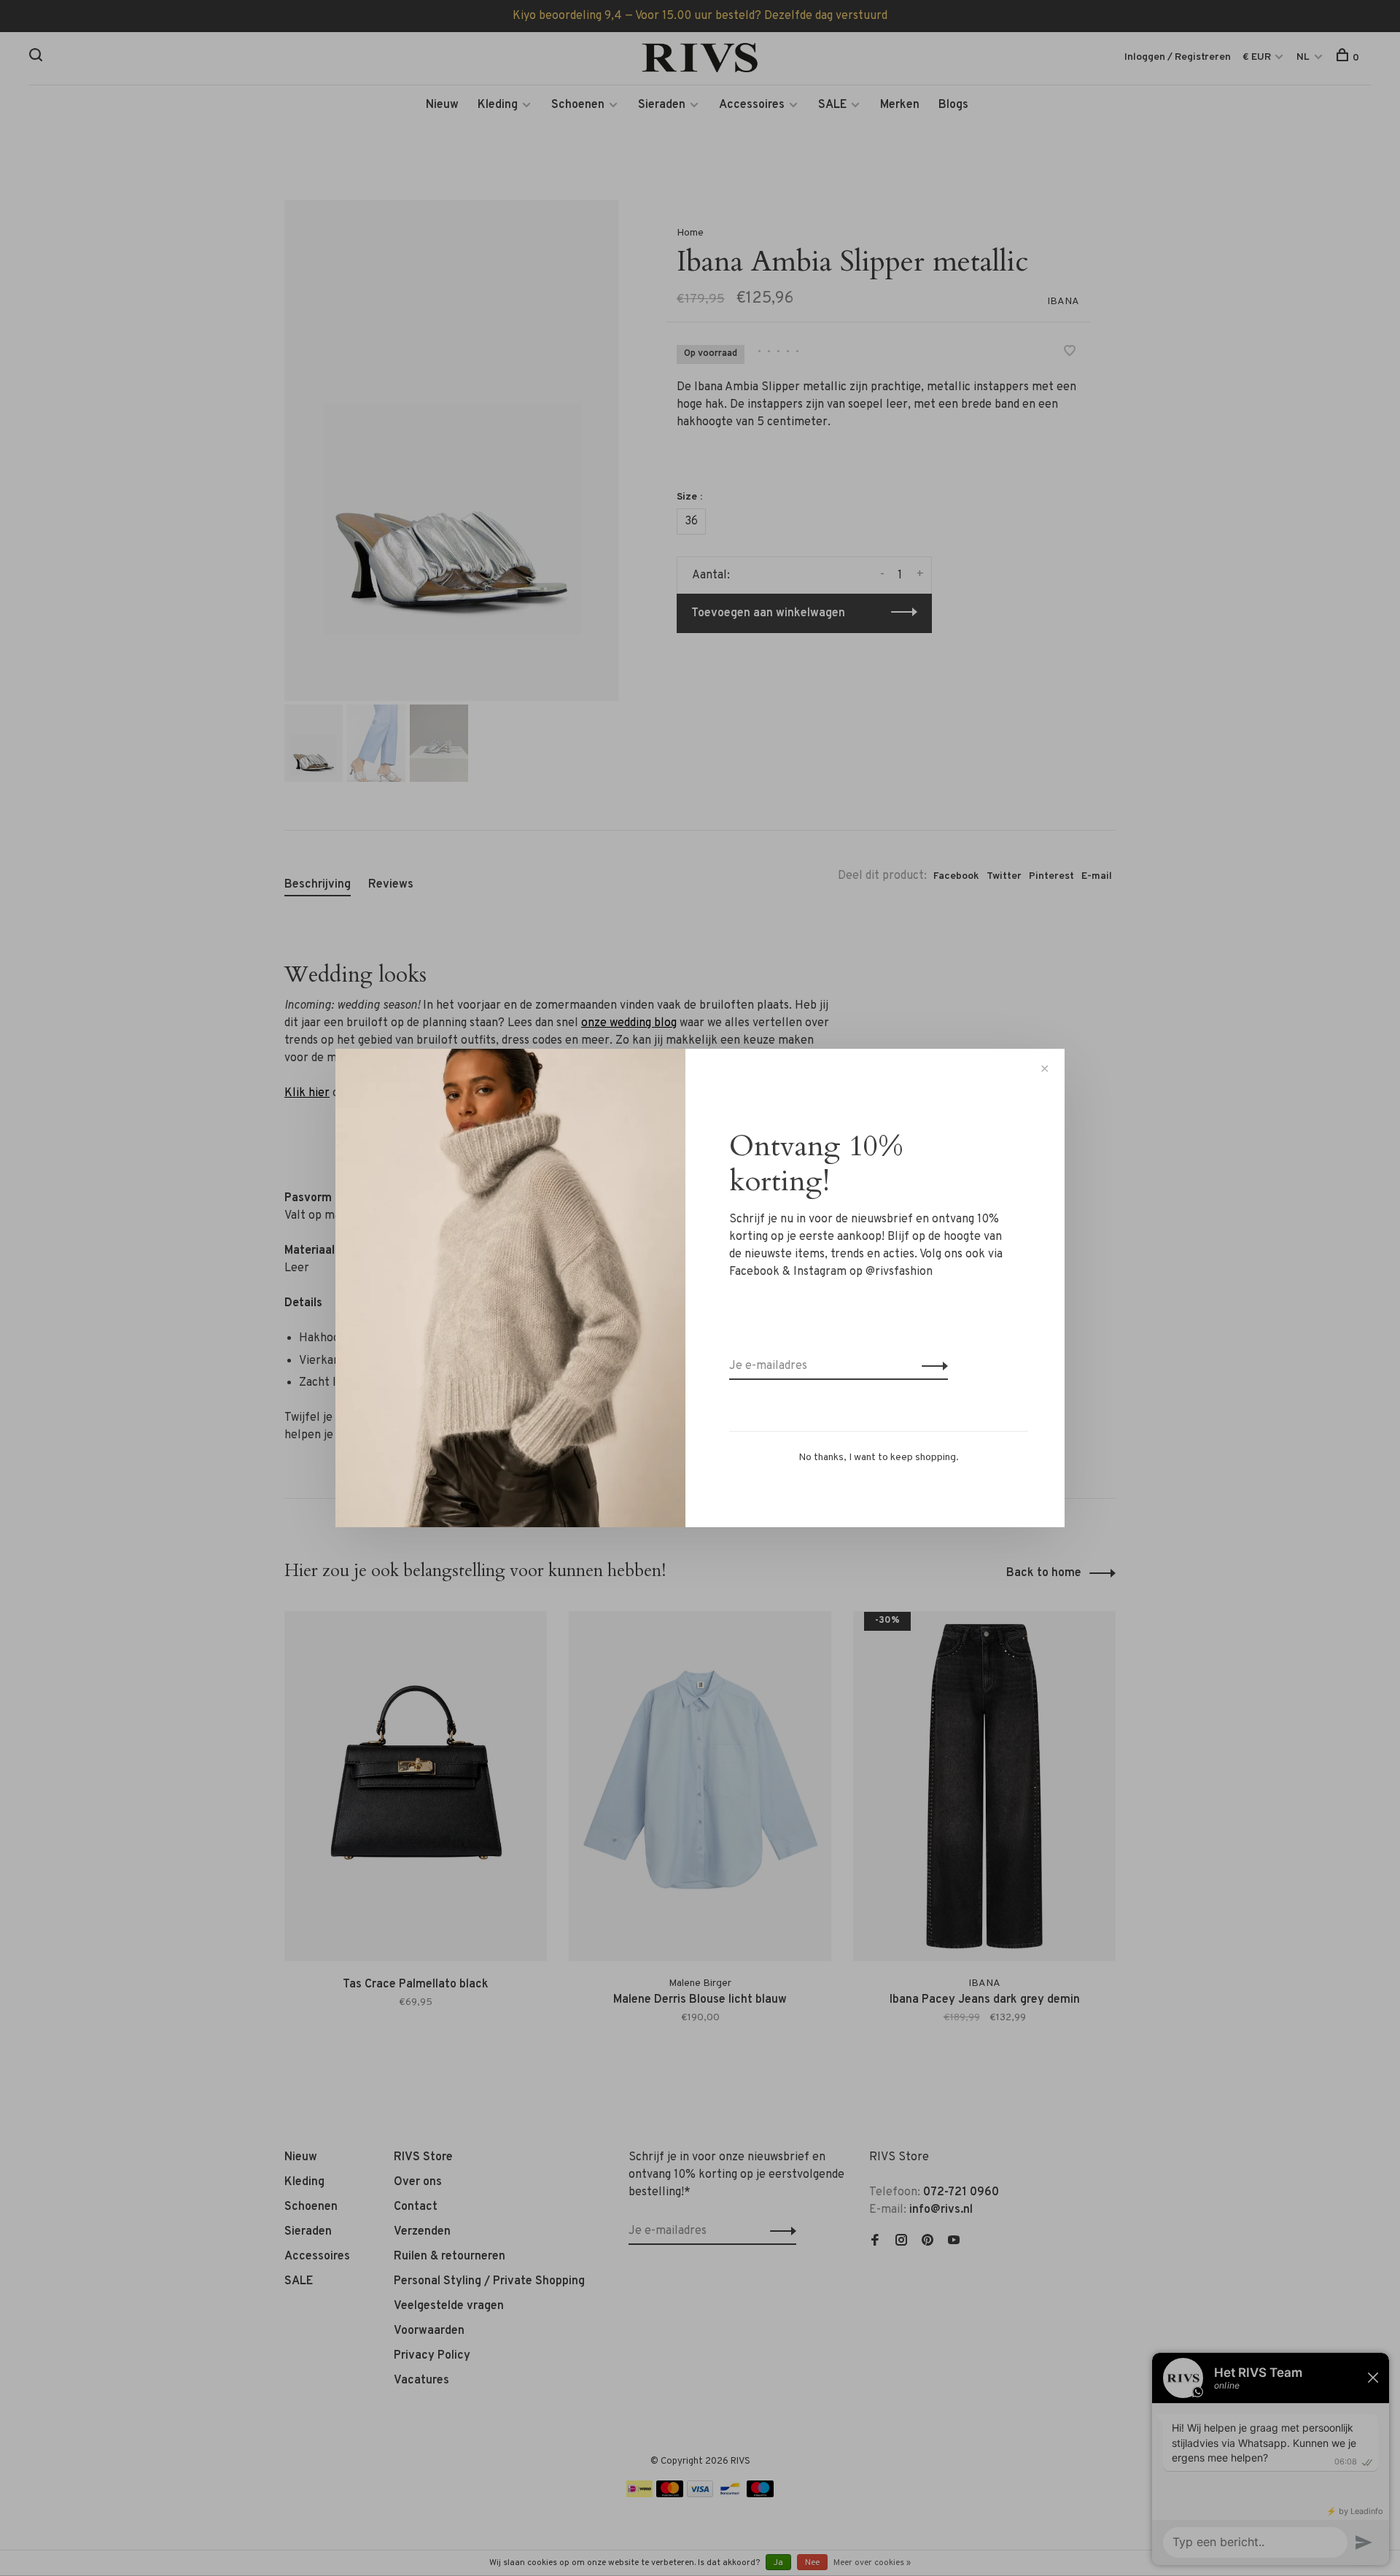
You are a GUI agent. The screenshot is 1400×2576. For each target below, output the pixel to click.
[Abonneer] (931, 1366)
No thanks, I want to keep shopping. (879, 1458)
